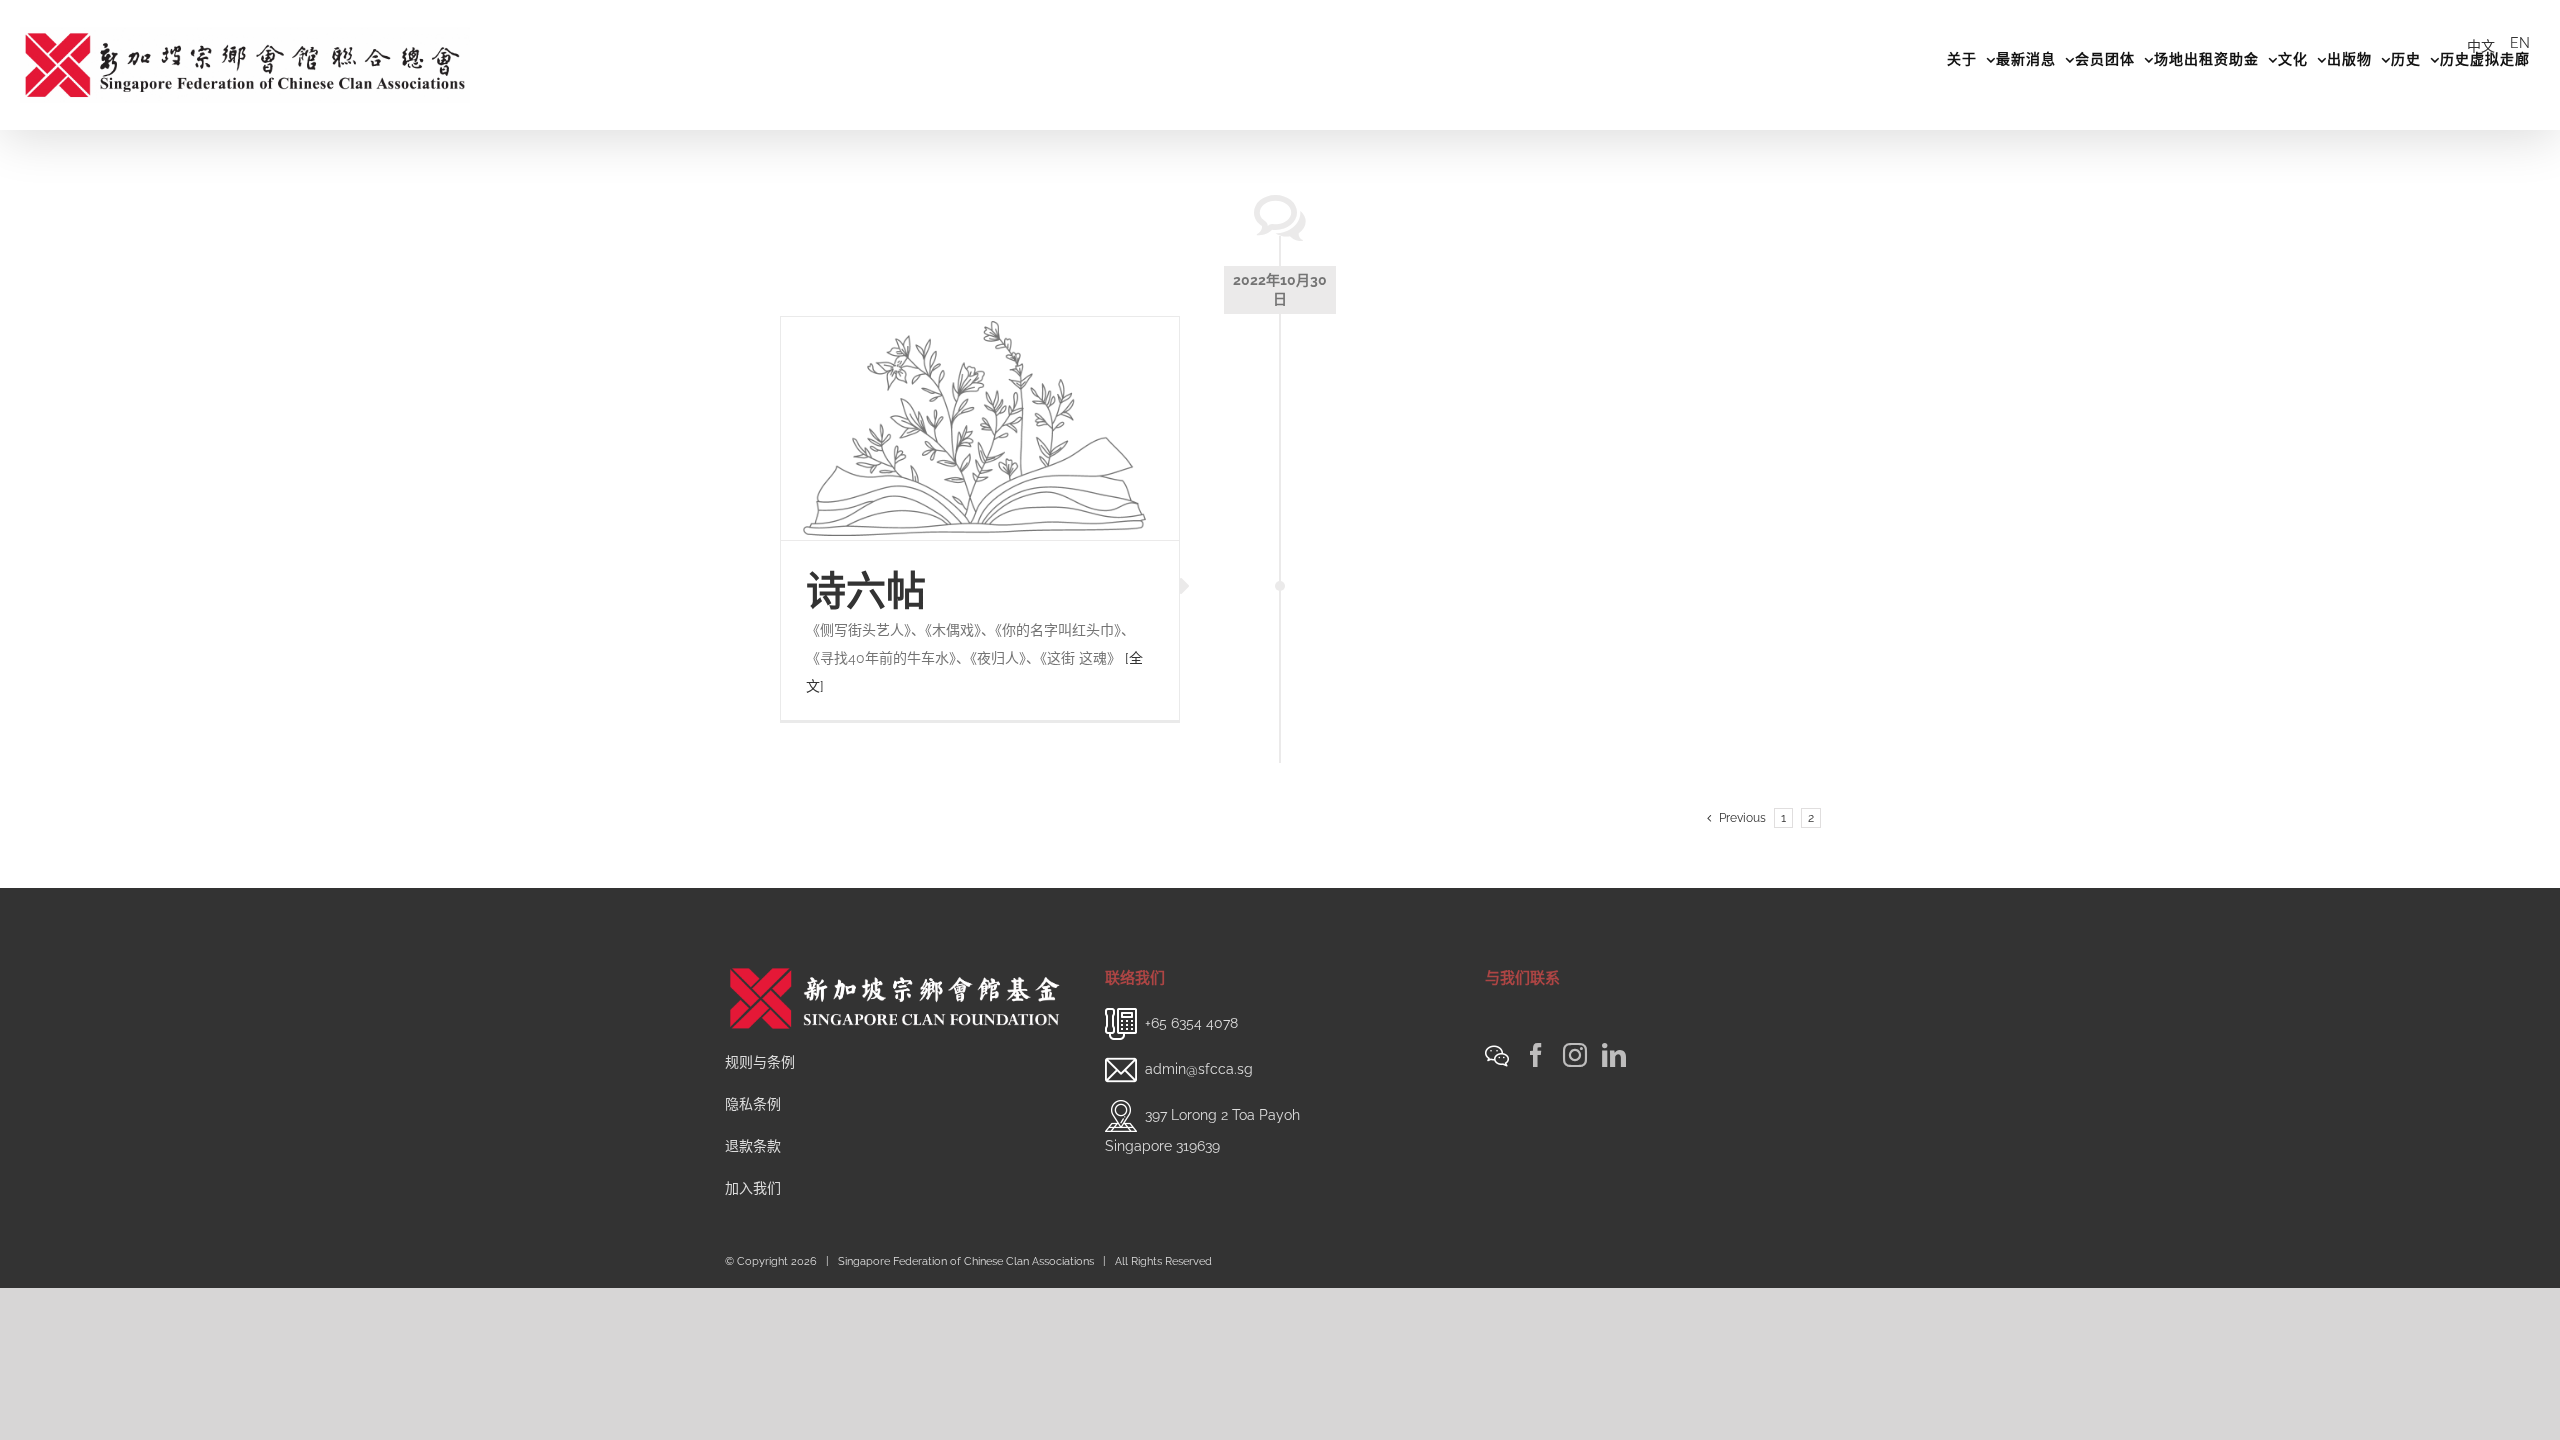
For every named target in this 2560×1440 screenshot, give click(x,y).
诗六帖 (866, 590)
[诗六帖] (980, 429)
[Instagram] (1575, 1055)
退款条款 (753, 1146)
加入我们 (753, 1188)
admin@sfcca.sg (1199, 1069)
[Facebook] (1536, 1055)
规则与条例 (760, 1062)
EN (2520, 43)
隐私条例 (753, 1104)
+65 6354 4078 (1191, 1023)
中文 (2481, 46)
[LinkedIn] (1614, 1055)
